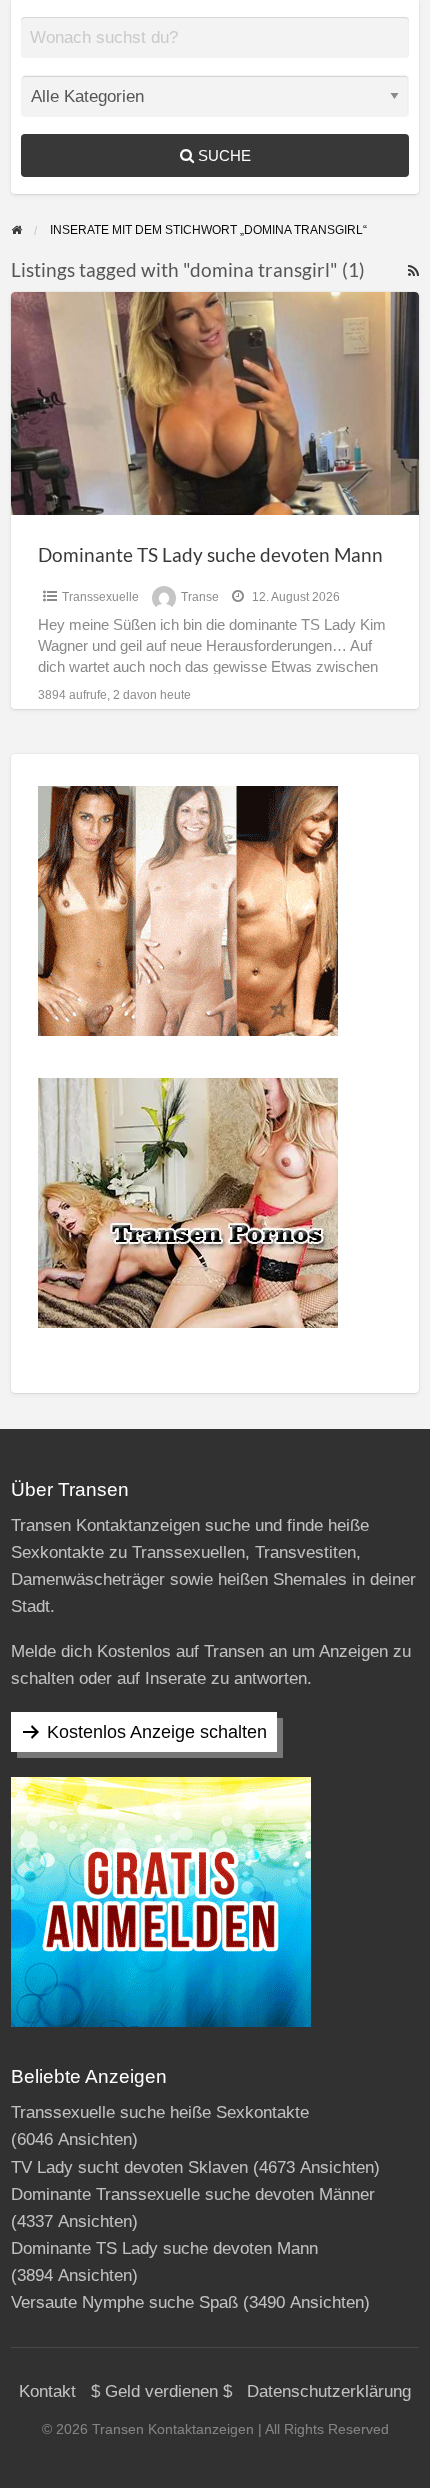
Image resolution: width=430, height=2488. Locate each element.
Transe (200, 597)
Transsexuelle (100, 597)
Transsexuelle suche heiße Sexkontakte (160, 2112)
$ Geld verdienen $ (161, 2391)
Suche (222, 155)
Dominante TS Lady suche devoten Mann (210, 554)
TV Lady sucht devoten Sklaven (129, 2167)
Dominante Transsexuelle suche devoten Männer (193, 2194)
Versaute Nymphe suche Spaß (124, 2302)
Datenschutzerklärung (329, 2391)
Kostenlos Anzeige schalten (157, 1732)
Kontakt (47, 2391)
